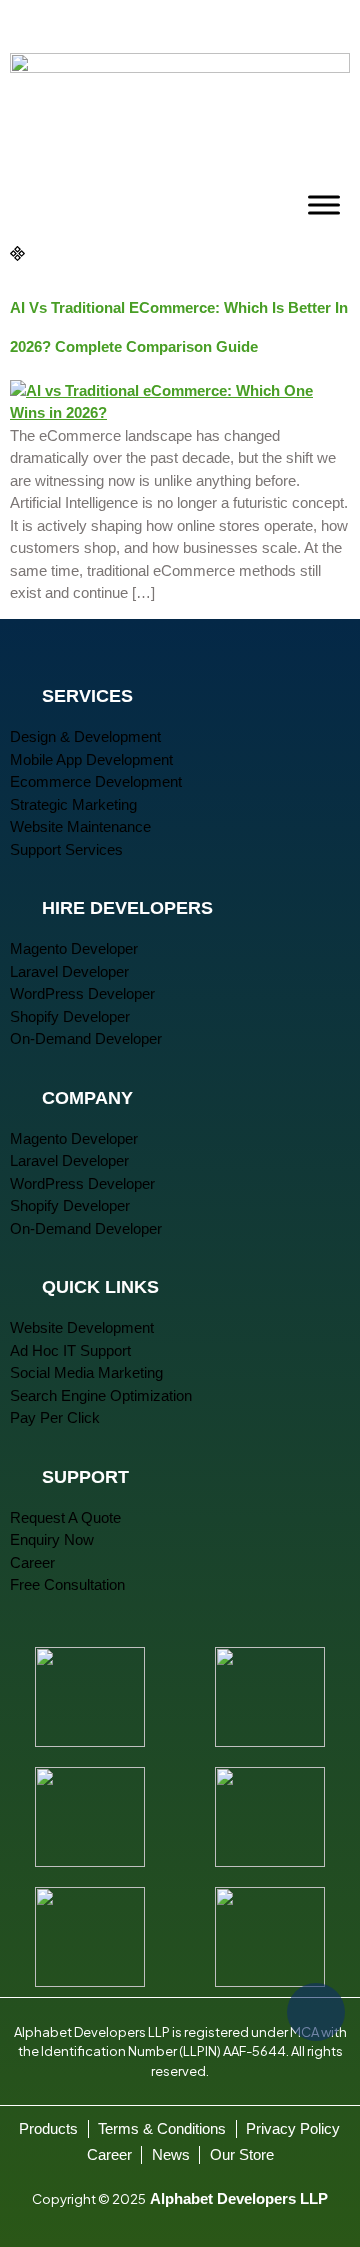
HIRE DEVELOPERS (127, 908)
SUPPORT (85, 1477)
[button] (180, 692)
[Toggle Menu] (324, 205)
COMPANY (87, 1098)
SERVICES (87, 696)
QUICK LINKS (100, 1287)
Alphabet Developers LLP (239, 2198)
